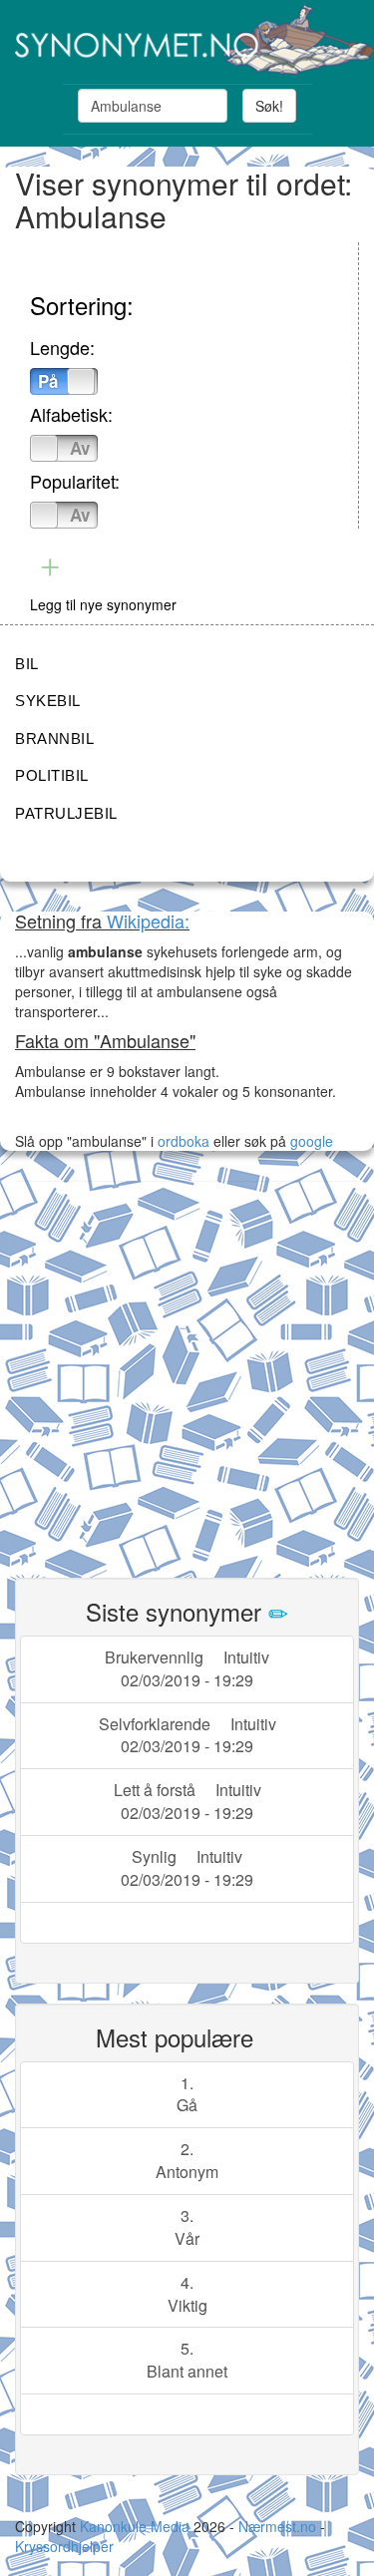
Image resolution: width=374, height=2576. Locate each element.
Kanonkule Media (137, 2526)
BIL (27, 664)
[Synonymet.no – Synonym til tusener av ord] (187, 40)
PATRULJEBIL (66, 813)
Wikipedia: (148, 920)
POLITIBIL (52, 775)
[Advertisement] (187, 1368)
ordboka (182, 1141)
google (312, 1141)
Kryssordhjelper (64, 2546)
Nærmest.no (277, 2526)
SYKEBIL (48, 701)
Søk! (269, 106)
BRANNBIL (54, 738)
